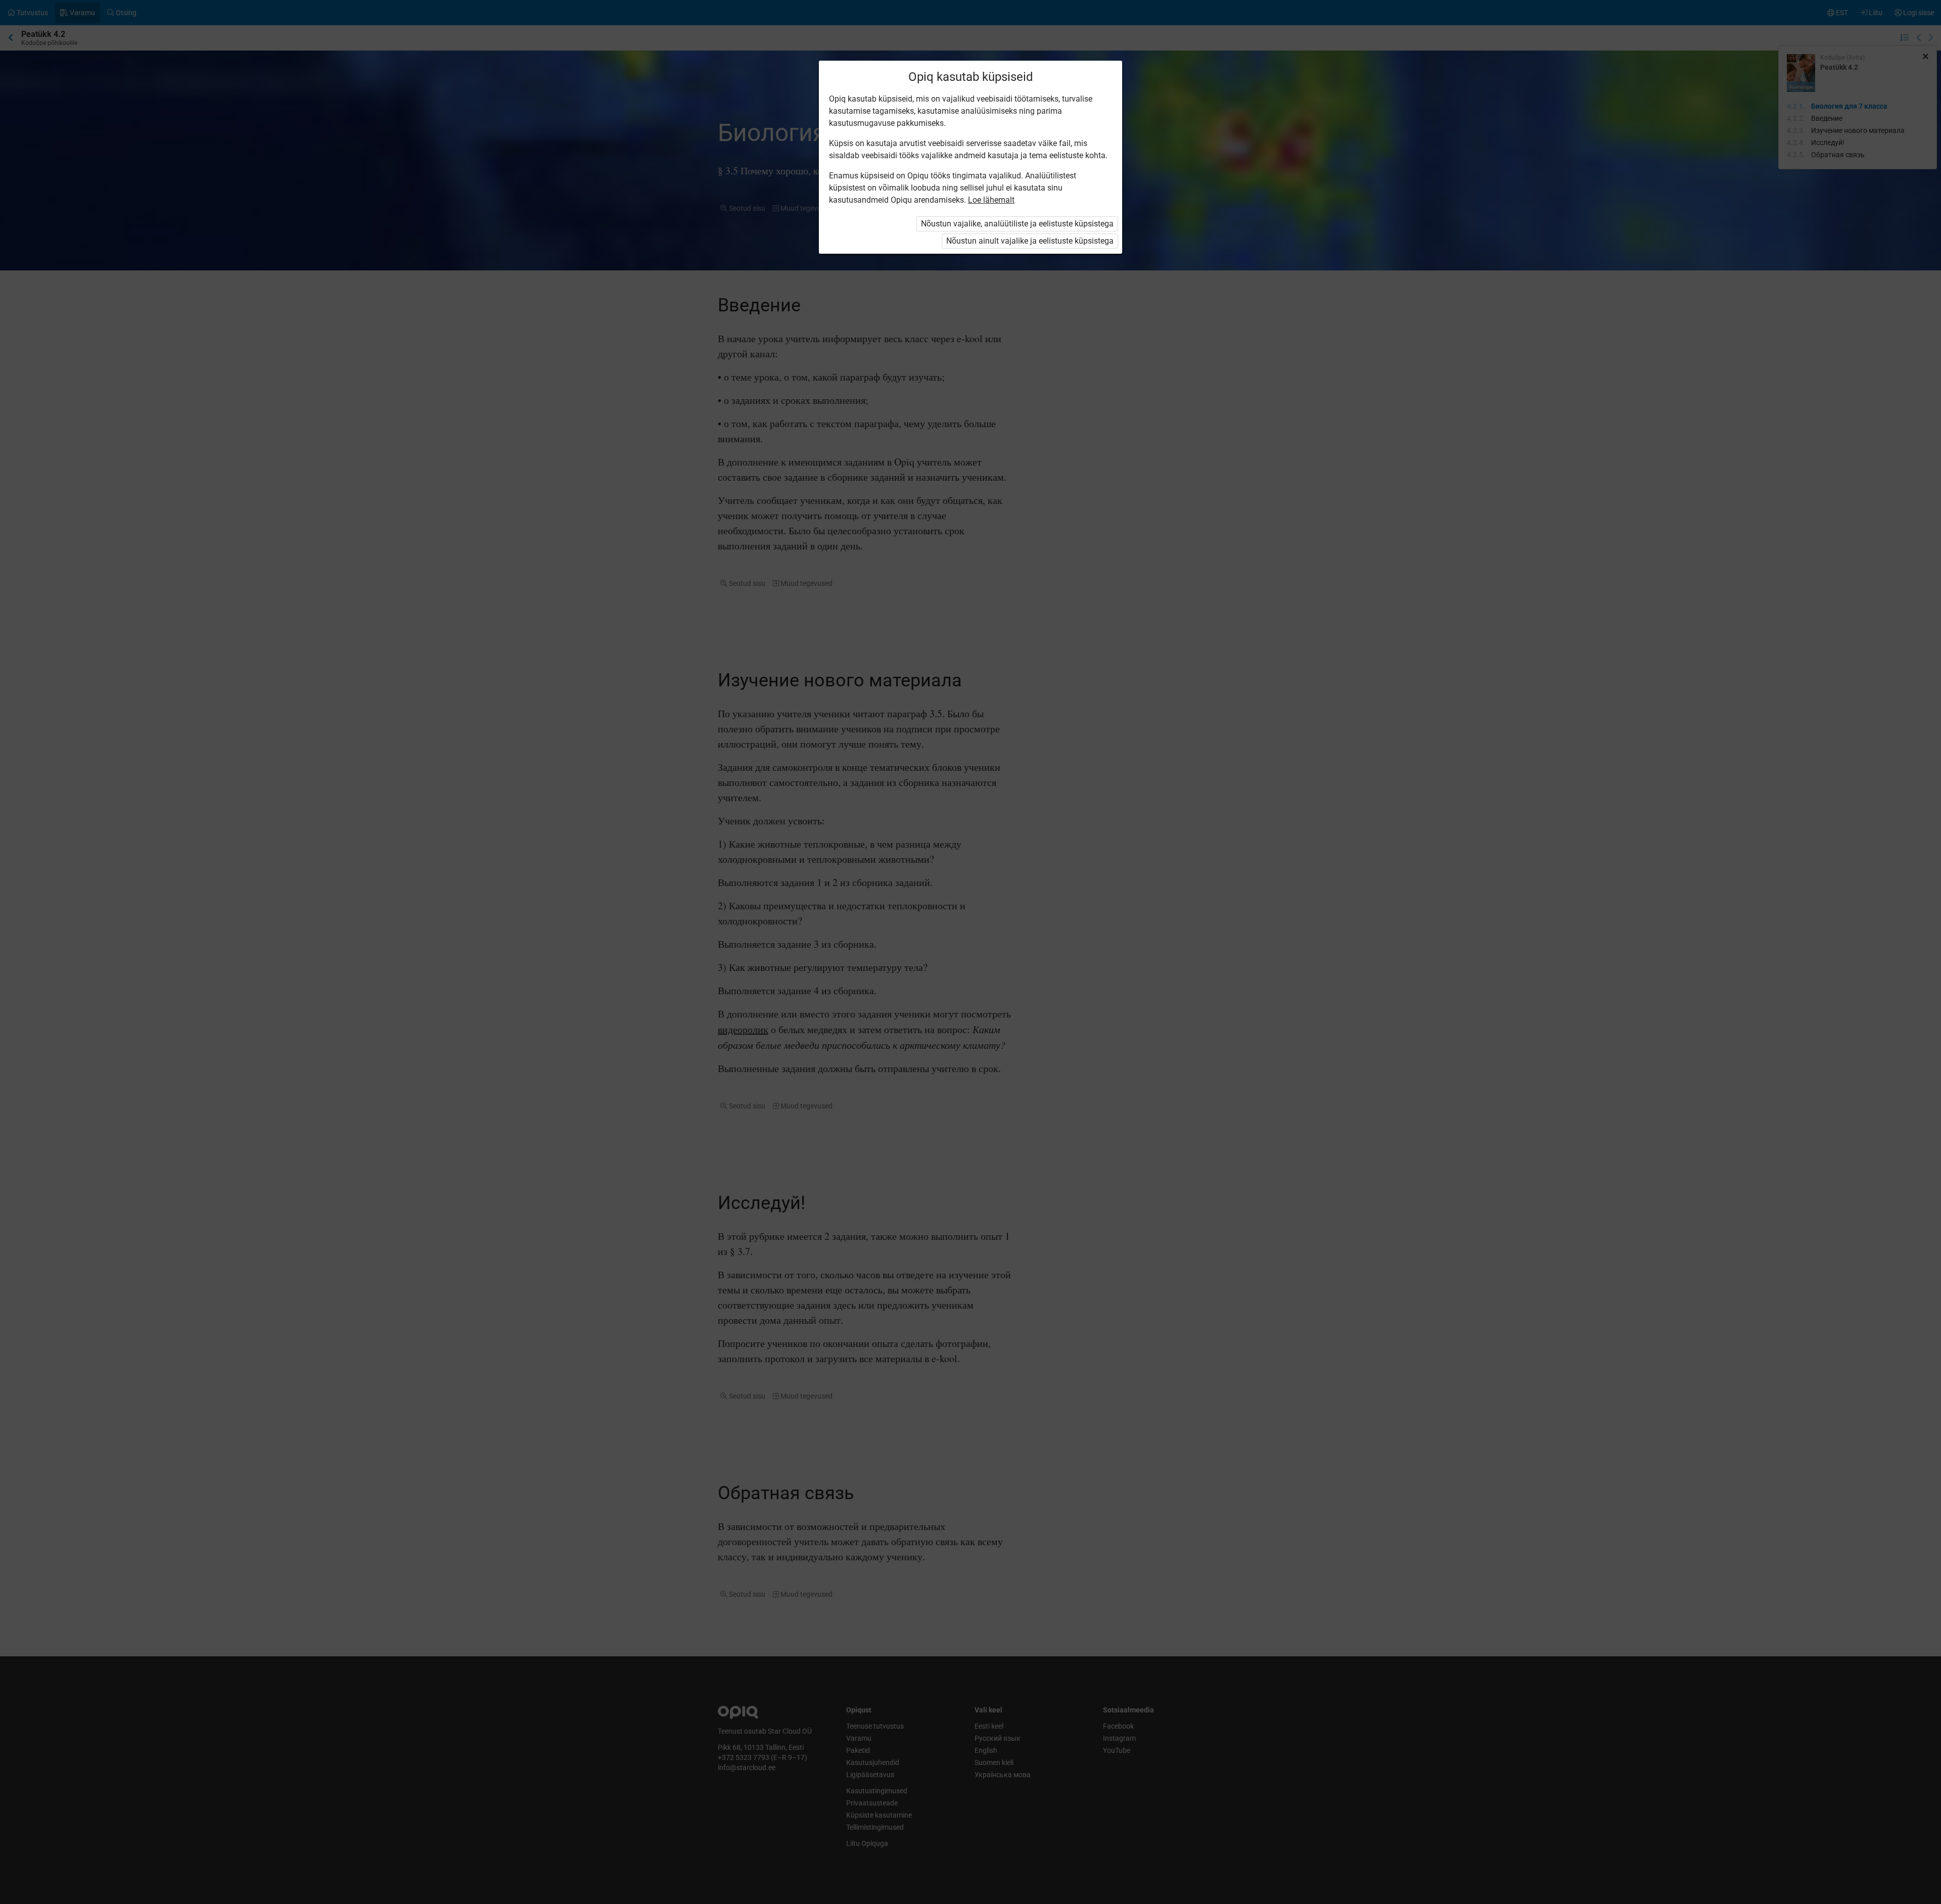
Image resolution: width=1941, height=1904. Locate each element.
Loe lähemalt (991, 200)
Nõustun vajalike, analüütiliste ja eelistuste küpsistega (1017, 224)
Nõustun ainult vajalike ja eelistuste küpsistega (1030, 241)
